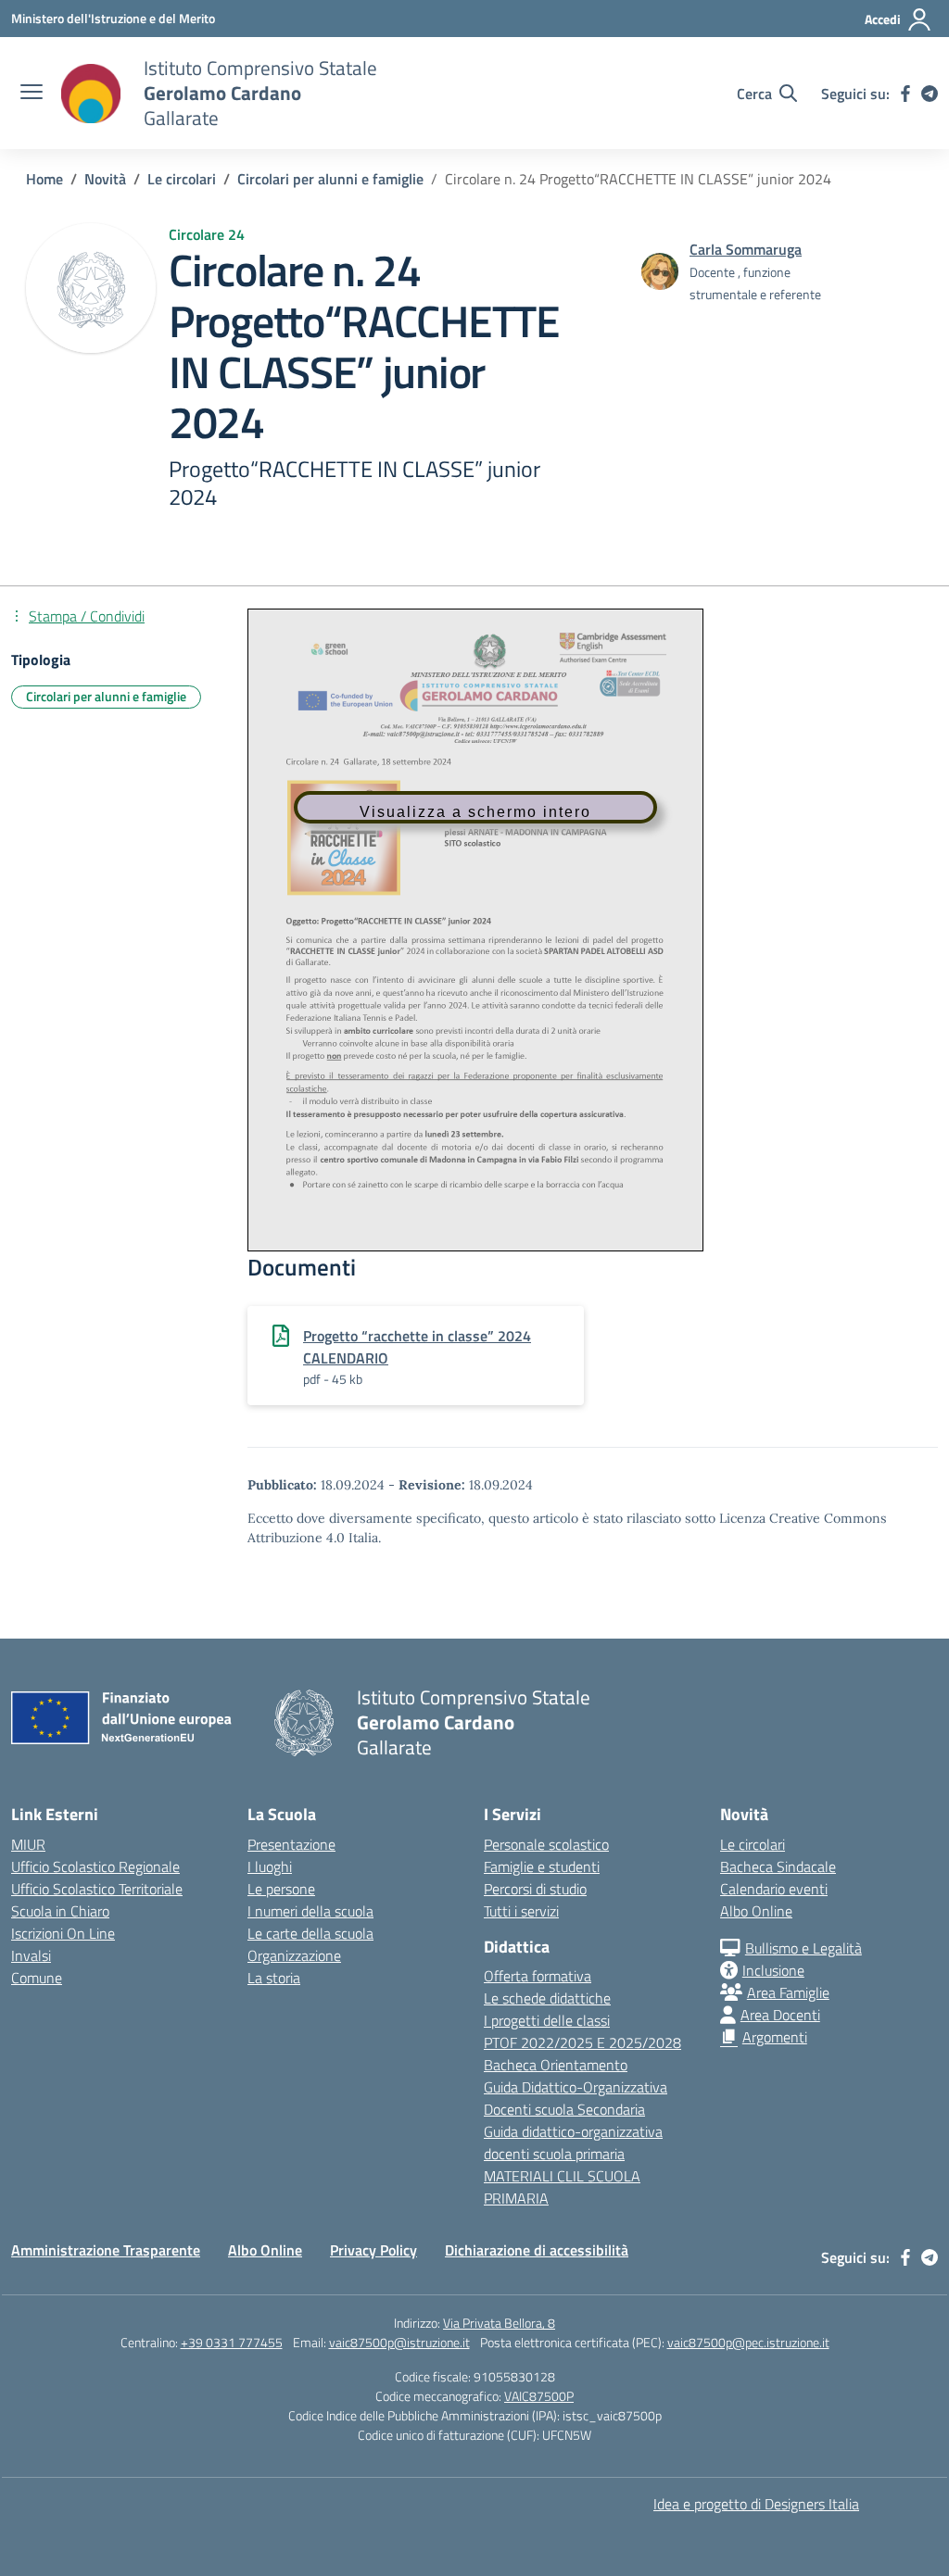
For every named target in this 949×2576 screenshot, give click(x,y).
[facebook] (905, 94)
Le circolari (753, 1844)
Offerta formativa (538, 1976)
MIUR (28, 1844)
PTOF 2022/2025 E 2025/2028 (582, 2042)
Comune (37, 1978)
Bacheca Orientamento (556, 2065)
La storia (274, 1978)
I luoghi (270, 1866)
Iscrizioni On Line (63, 1933)
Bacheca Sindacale (778, 1866)
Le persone (281, 1889)
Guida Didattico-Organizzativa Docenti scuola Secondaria (576, 2098)
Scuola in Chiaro (60, 1911)
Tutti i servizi (521, 1911)
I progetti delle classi (547, 2020)
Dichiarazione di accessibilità (537, 2250)
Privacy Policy (373, 2250)
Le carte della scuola (310, 1933)
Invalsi (31, 1955)
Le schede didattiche (547, 1998)
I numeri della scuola (310, 1911)
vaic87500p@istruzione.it (399, 2342)
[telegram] (930, 94)
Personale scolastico (546, 1844)
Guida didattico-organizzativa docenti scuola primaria (573, 2142)
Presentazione (291, 1844)
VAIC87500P (539, 2396)
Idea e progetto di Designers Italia (756, 2504)
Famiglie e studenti (542, 1866)
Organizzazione (294, 1955)
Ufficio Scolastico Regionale (95, 1866)
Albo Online (756, 1911)
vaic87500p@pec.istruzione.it (748, 2342)
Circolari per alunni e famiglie (106, 696)
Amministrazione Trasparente (106, 2250)
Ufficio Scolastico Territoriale (97, 1889)
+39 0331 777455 (232, 2342)
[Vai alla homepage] (91, 94)
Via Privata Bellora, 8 (499, 2323)
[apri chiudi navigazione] (32, 94)
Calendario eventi (774, 1889)
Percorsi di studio (535, 1889)
